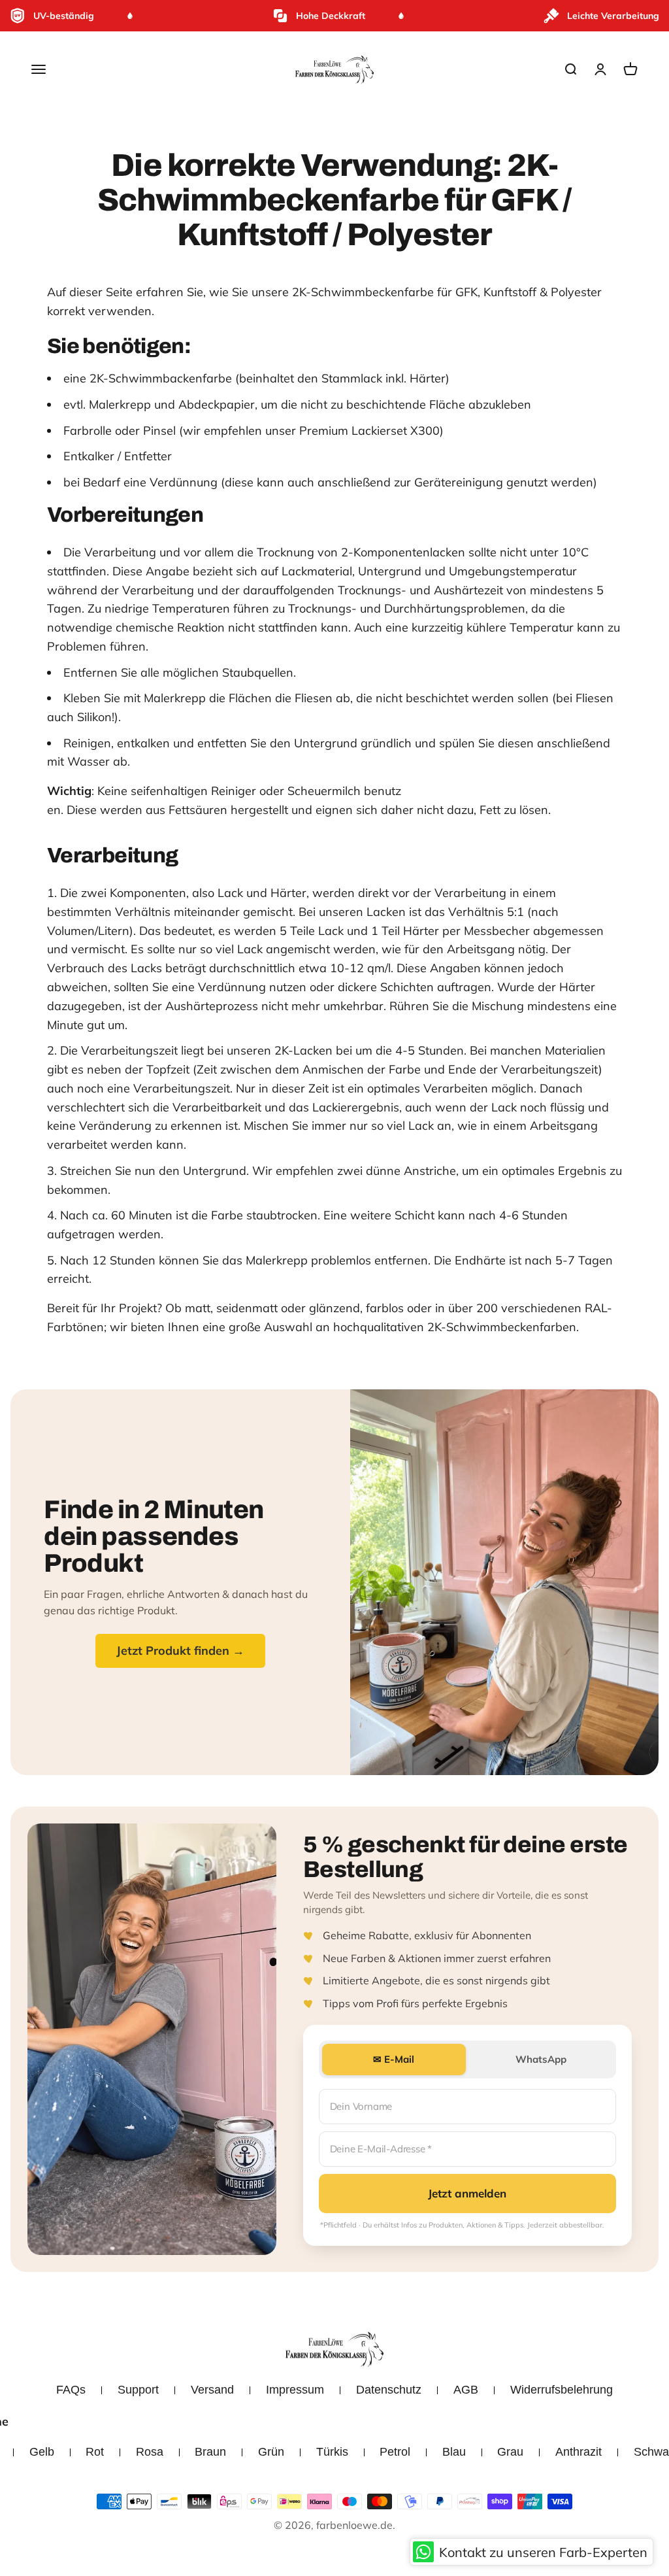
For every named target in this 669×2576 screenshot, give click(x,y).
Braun (210, 2452)
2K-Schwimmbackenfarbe (161, 378)
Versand (212, 2390)
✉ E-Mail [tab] (394, 2059)
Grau (510, 2452)
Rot (95, 2452)
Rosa (150, 2452)
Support (138, 2390)
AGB (466, 2390)
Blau (454, 2452)
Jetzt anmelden (467, 2193)
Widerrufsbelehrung (562, 2390)
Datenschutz (389, 2390)
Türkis (332, 2452)
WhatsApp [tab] (541, 2059)
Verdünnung (184, 482)
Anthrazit (579, 2452)
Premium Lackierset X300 (369, 431)
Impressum (295, 2390)
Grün (271, 2452)
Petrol (395, 2452)
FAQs (71, 2390)
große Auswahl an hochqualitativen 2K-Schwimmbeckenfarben (402, 1327)
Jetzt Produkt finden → (180, 1651)
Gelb (42, 2452)
